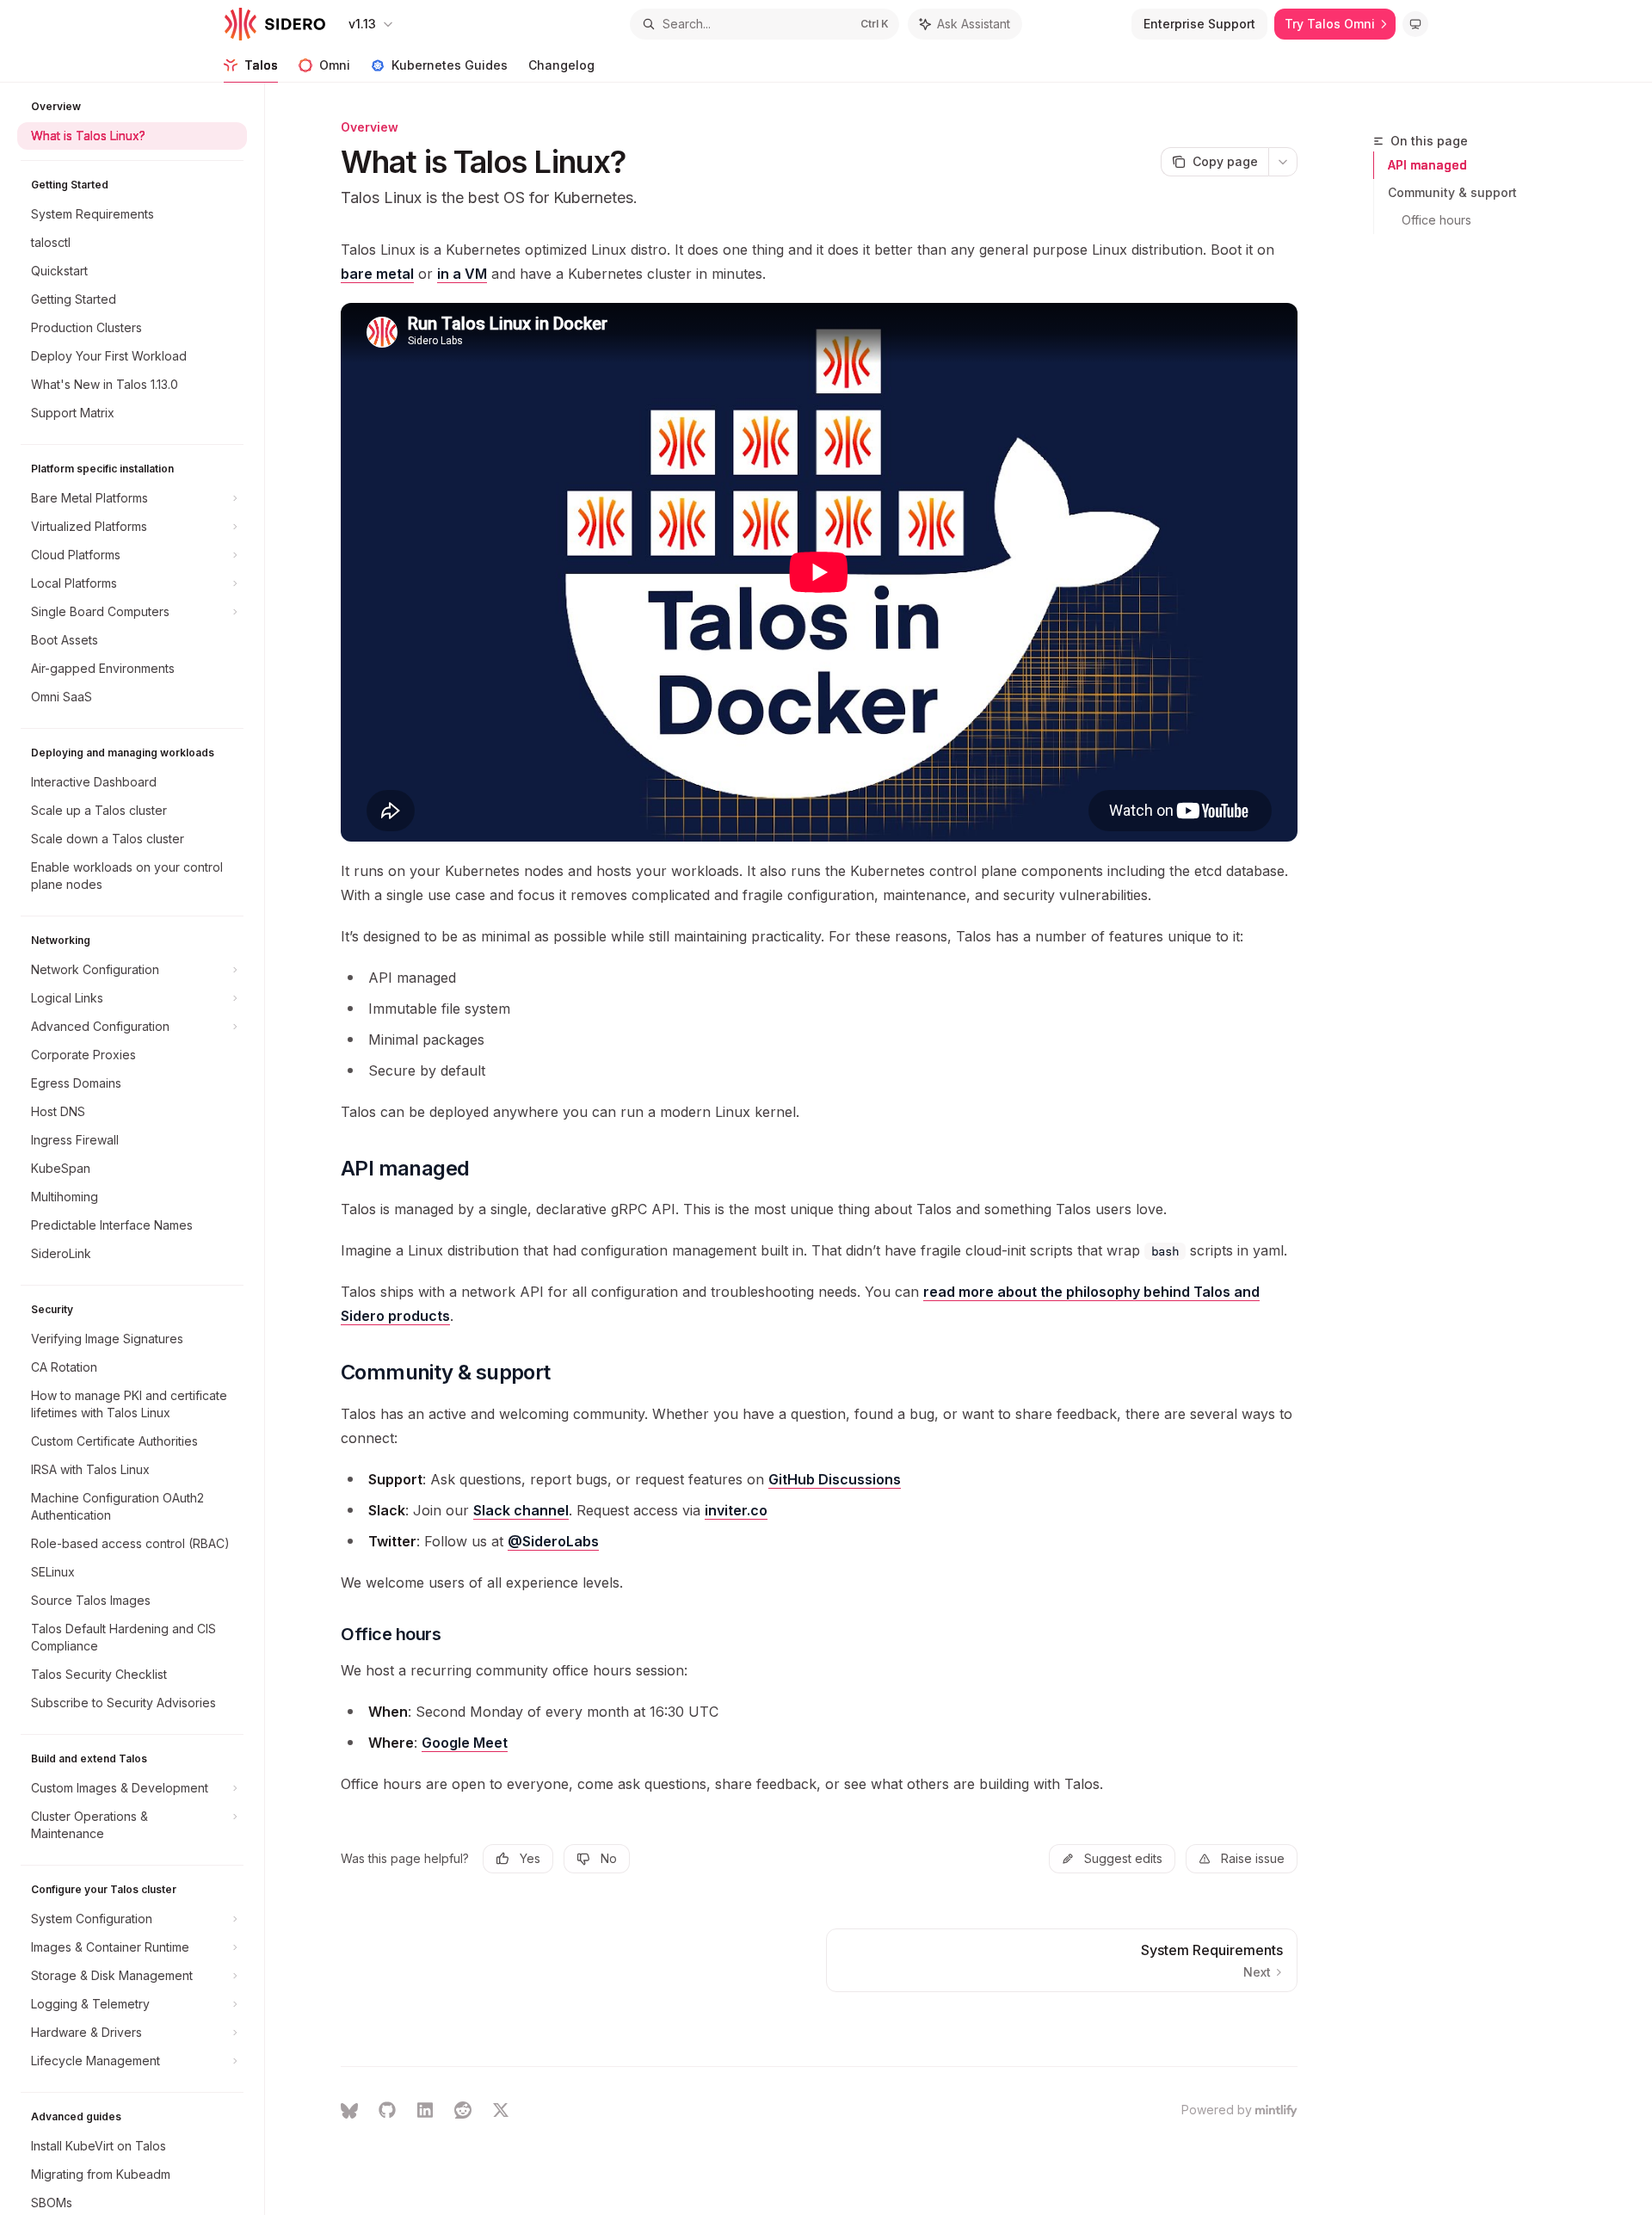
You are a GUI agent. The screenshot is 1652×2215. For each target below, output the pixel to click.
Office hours (1436, 220)
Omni (335, 65)
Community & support (1452, 192)
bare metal (377, 274)
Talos (261, 65)
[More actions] (1283, 162)
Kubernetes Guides (450, 65)
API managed (1427, 165)
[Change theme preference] (1415, 24)
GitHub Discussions (835, 1479)
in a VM (462, 274)
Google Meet (465, 1743)
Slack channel (521, 1510)
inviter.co (736, 1510)
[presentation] (141, 1149)
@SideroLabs (553, 1541)
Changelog (561, 65)
